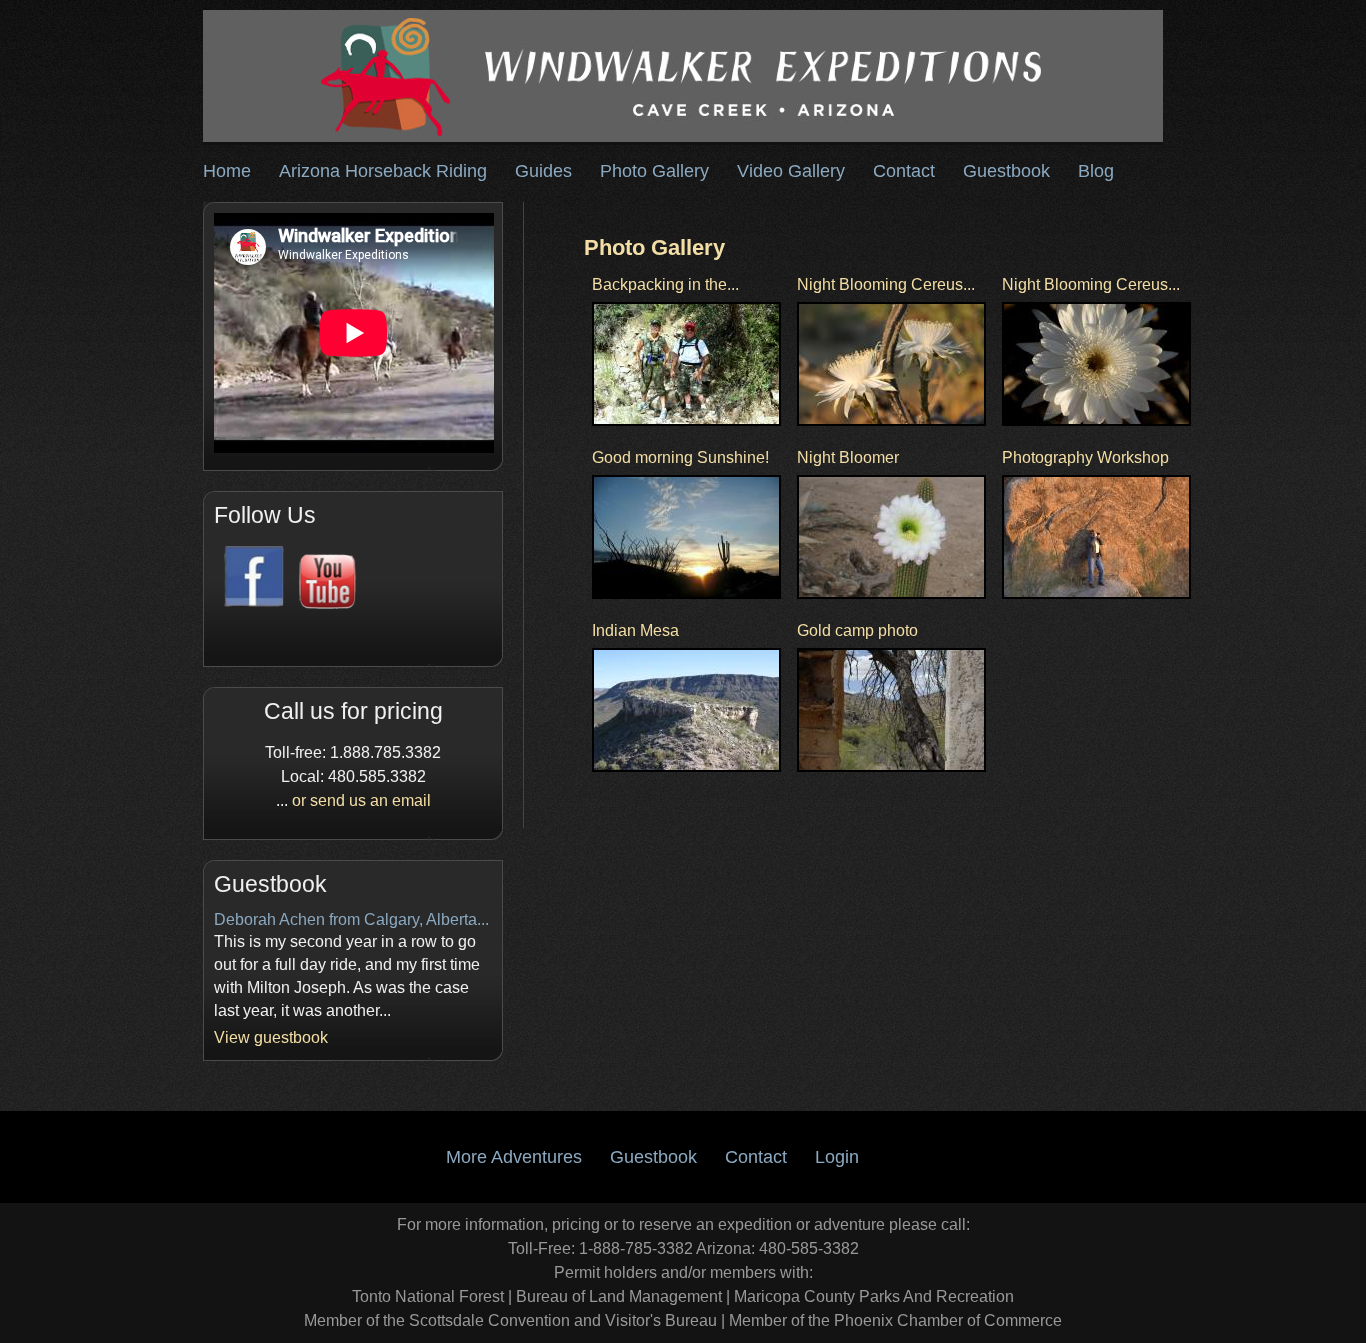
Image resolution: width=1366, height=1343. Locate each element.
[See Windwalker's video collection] (323, 603)
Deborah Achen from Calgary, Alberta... (351, 919)
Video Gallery (791, 171)
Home (227, 171)
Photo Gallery (654, 171)
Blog (1096, 171)
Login (837, 1157)
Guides (543, 171)
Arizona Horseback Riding (383, 171)
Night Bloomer (848, 457)
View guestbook (271, 1037)
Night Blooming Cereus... (886, 284)
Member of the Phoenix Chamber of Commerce (895, 1320)
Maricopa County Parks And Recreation (874, 1296)
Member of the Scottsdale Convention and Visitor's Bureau (510, 1320)
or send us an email (361, 800)
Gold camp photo (857, 630)
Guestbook (1006, 171)
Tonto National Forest (428, 1296)
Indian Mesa (635, 630)
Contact (904, 171)
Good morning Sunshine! (680, 457)
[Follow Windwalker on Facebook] (251, 603)
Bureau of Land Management (619, 1296)
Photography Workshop (1085, 457)
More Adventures (514, 1157)
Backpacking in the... (665, 284)
